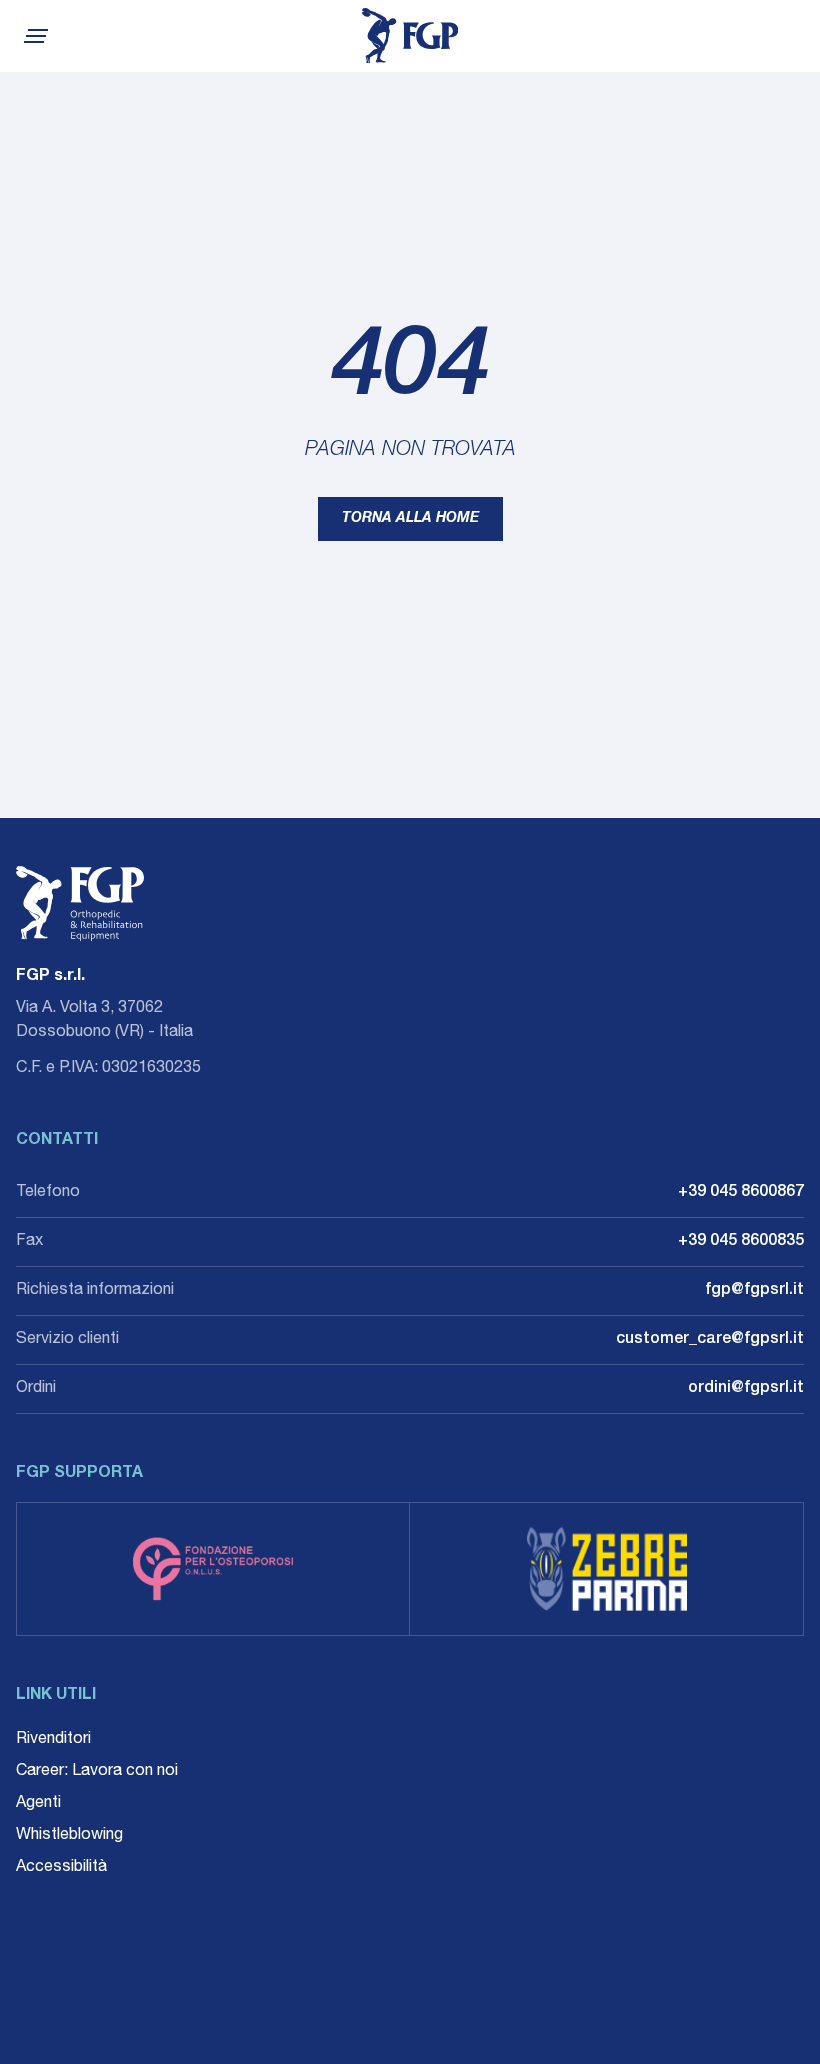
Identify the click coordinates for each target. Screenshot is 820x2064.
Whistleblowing (69, 1836)
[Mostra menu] (34, 36)
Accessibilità (61, 1868)
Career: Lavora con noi (97, 1772)
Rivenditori (53, 1740)
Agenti (38, 1804)
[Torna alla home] (410, 36)
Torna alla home (410, 519)
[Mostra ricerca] (796, 36)
